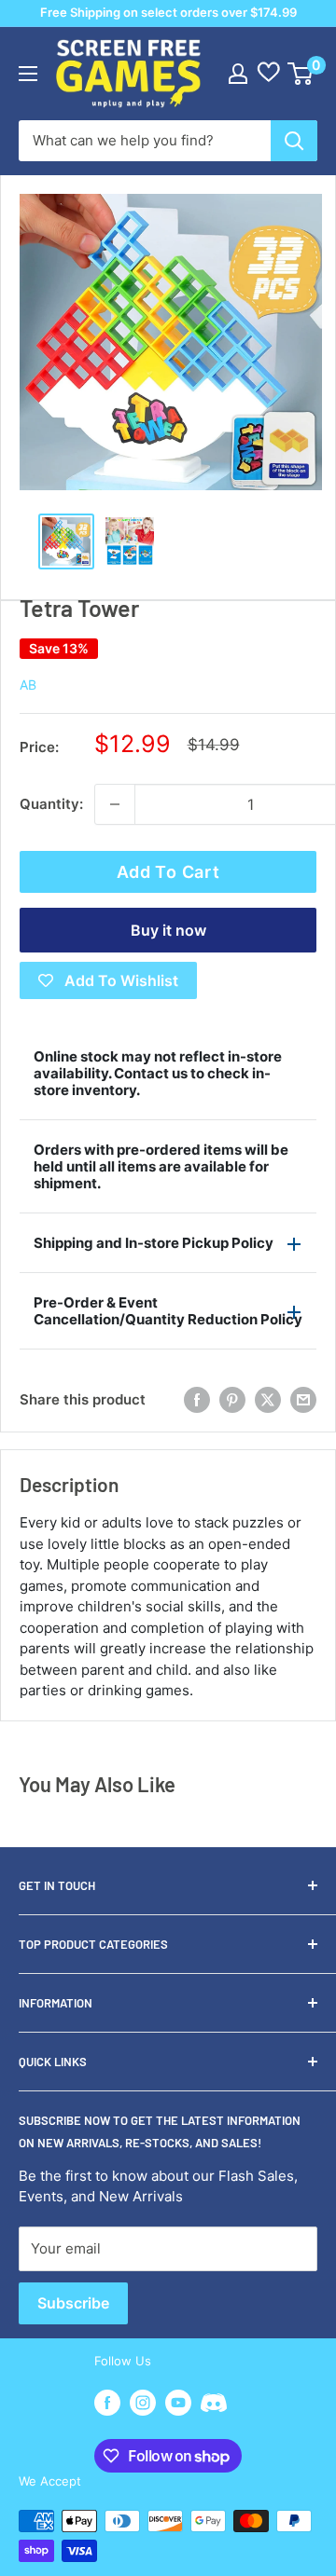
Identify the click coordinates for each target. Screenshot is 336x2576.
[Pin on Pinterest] (232, 1400)
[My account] (238, 74)
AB (28, 685)
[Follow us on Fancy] (214, 2405)
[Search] (294, 141)
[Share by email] (303, 1400)
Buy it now (168, 930)
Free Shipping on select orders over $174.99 (168, 12)
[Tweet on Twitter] (268, 1400)
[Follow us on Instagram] (143, 2403)
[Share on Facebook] (197, 1400)
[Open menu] (28, 74)
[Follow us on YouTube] (178, 2403)
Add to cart (168, 872)
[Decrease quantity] (115, 804)
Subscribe (73, 2303)
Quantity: (51, 804)
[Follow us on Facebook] (107, 2403)
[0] (301, 74)
